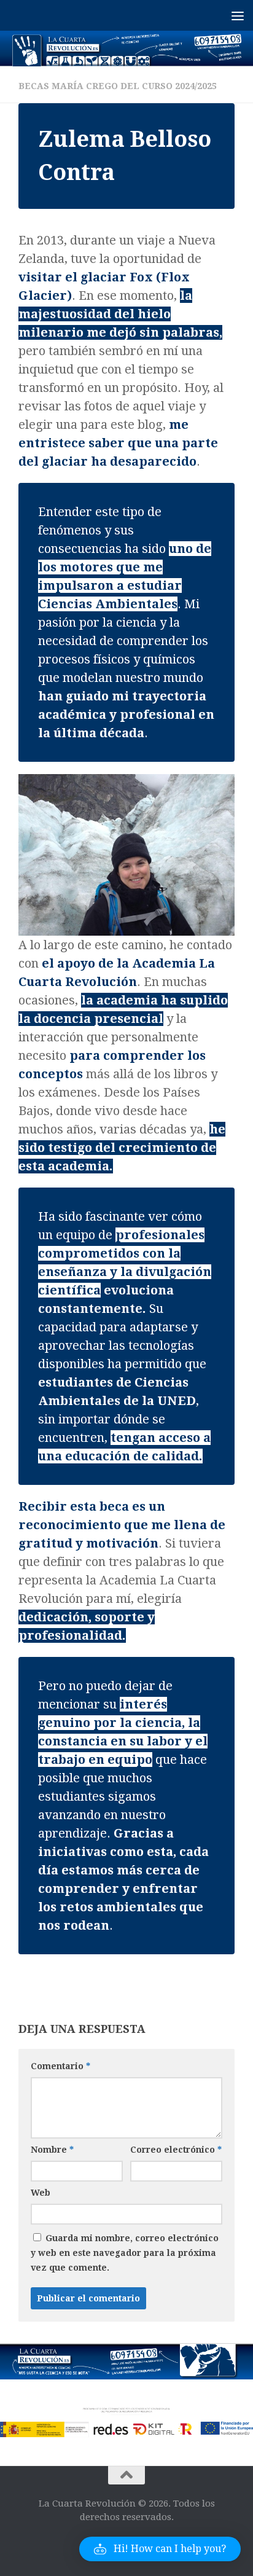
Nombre (52, 2150)
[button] (160, 2549)
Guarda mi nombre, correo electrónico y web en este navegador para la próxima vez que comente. (125, 2253)
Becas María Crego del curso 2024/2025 (118, 86)
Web (41, 2193)
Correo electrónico (176, 2150)
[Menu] (238, 15)
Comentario (60, 2066)
